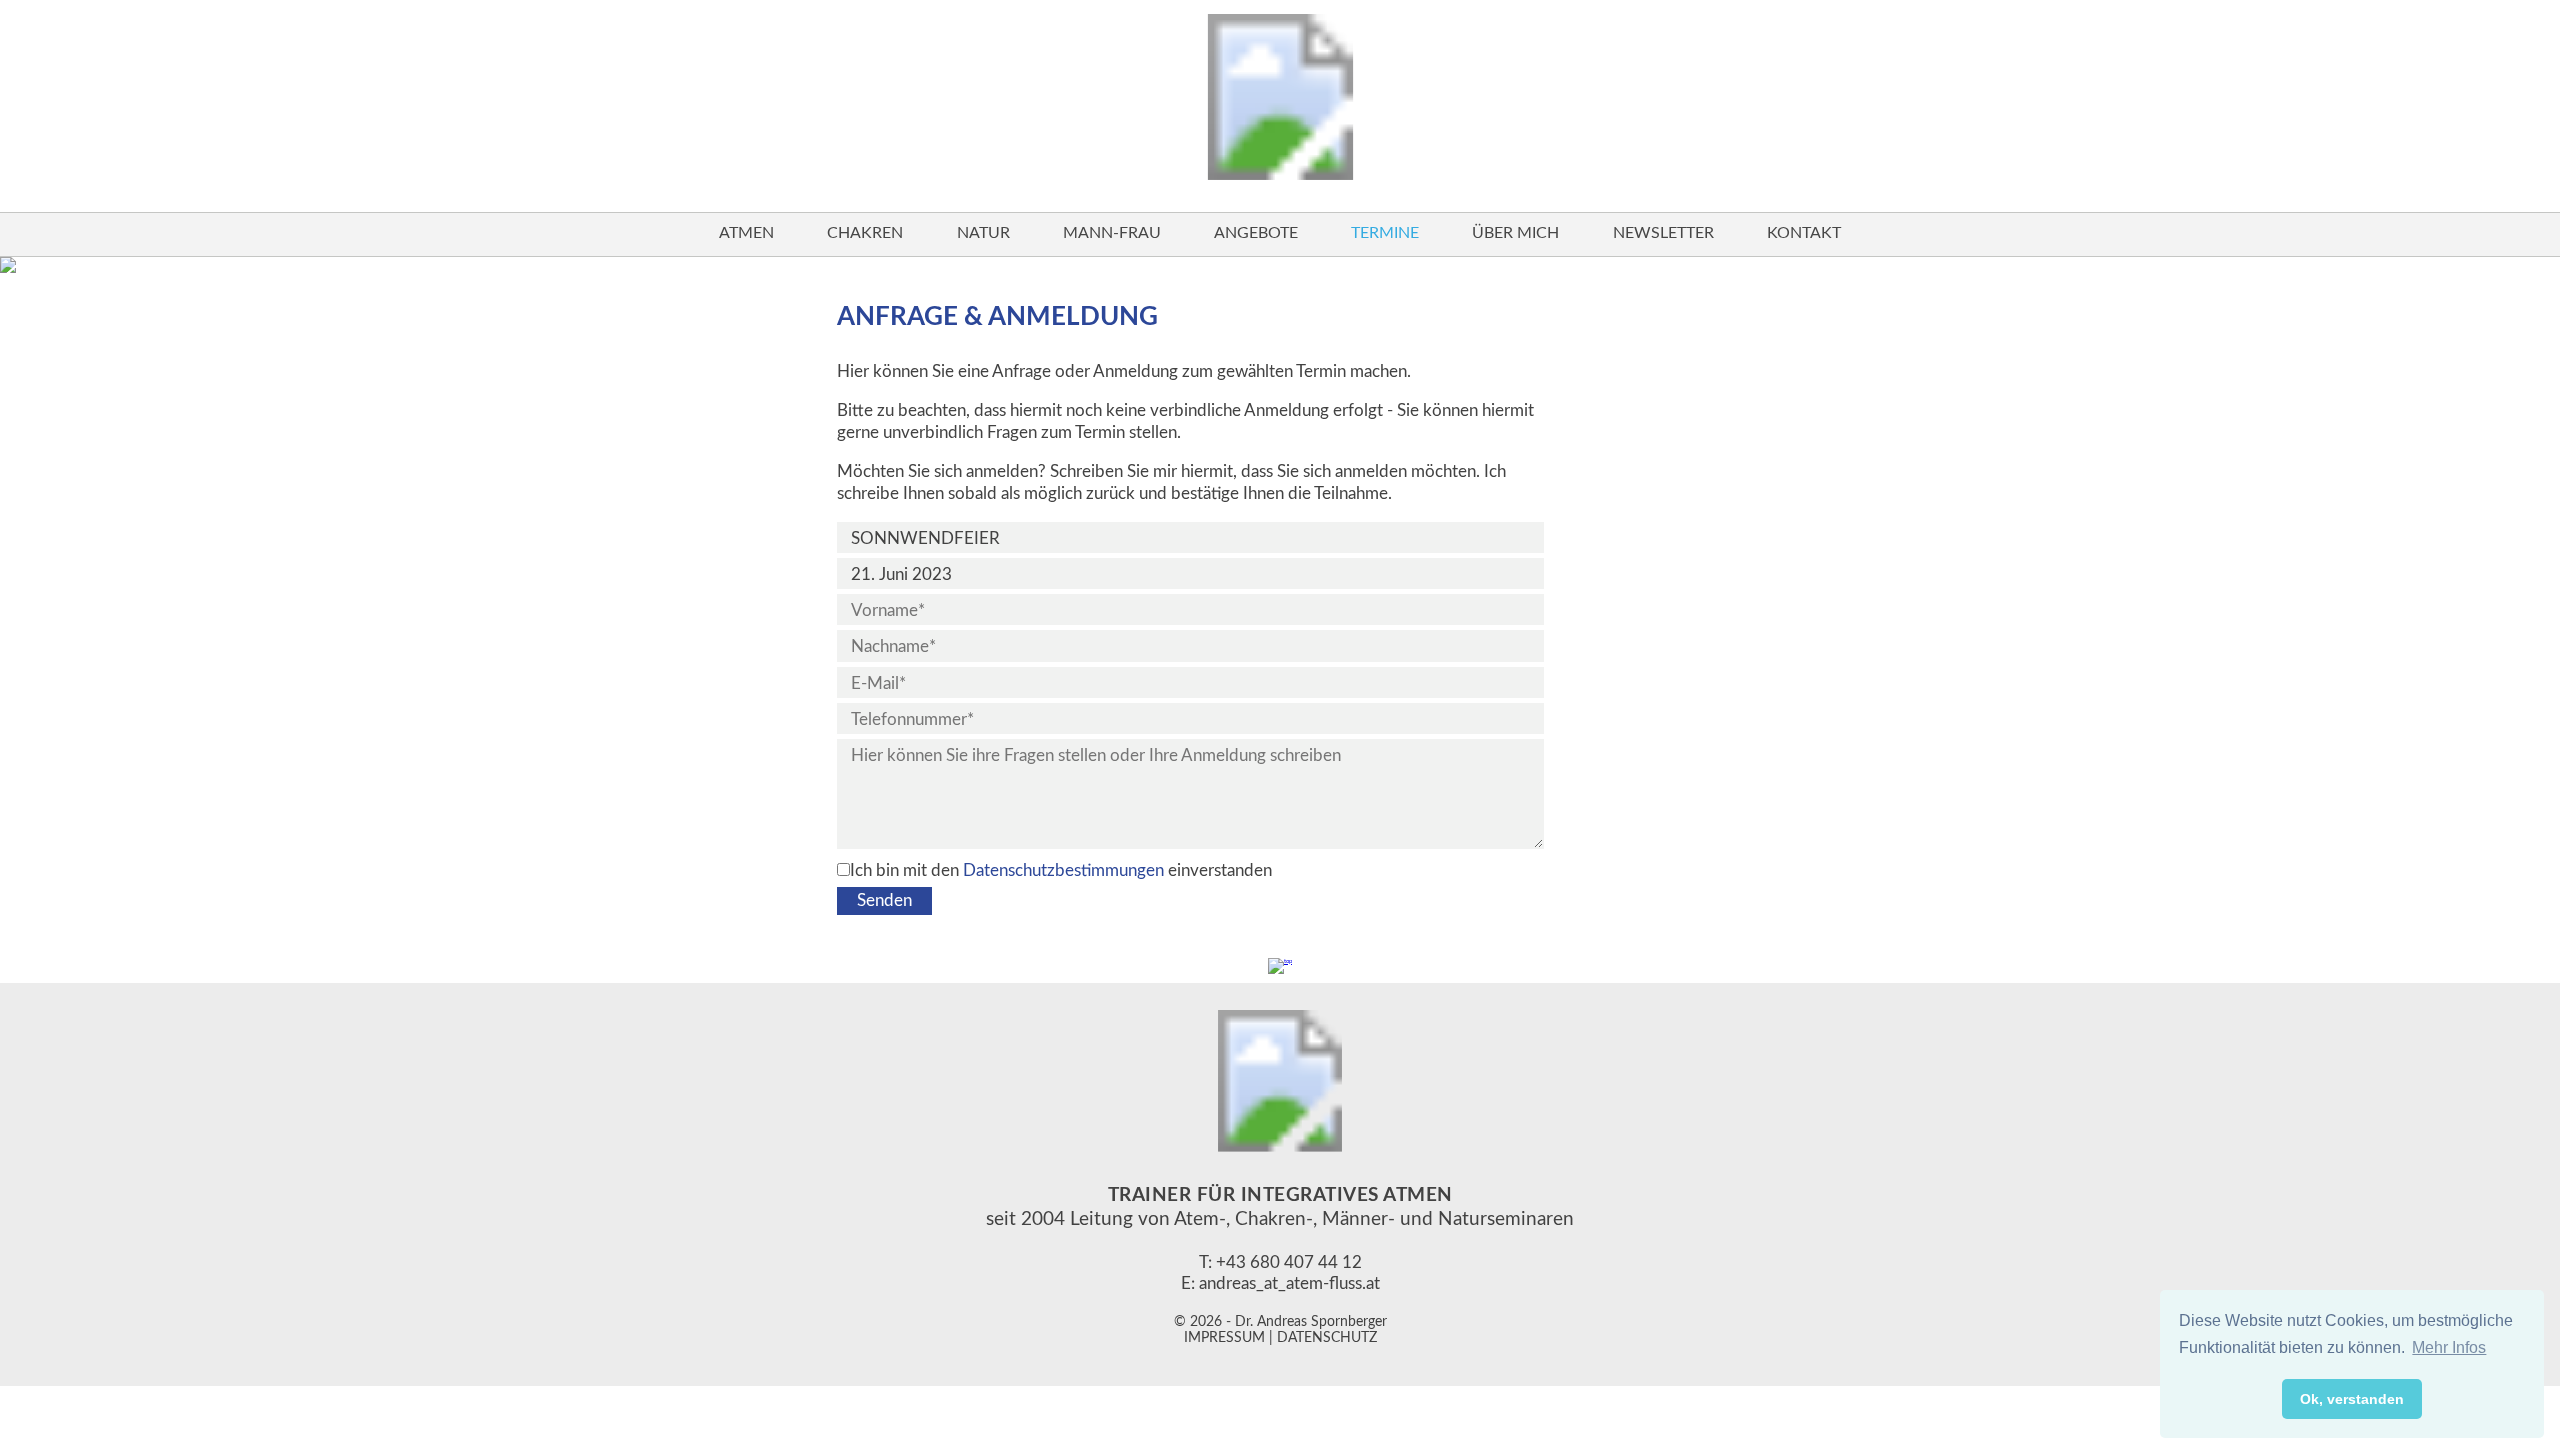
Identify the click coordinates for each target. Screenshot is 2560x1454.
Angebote (1256, 233)
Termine (1385, 233)
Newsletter (1663, 233)
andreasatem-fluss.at (1289, 1283)
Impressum (1224, 1338)
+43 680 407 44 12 (1289, 1262)
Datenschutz (1327, 1338)
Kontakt (1804, 233)
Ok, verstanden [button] (2352, 1399)
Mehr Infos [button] (2449, 1347)
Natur (983, 233)
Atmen (746, 233)
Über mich (1515, 233)
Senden (884, 900)
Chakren (865, 233)
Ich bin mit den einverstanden (1061, 870)
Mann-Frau (1112, 233)
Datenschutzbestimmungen (1063, 870)
